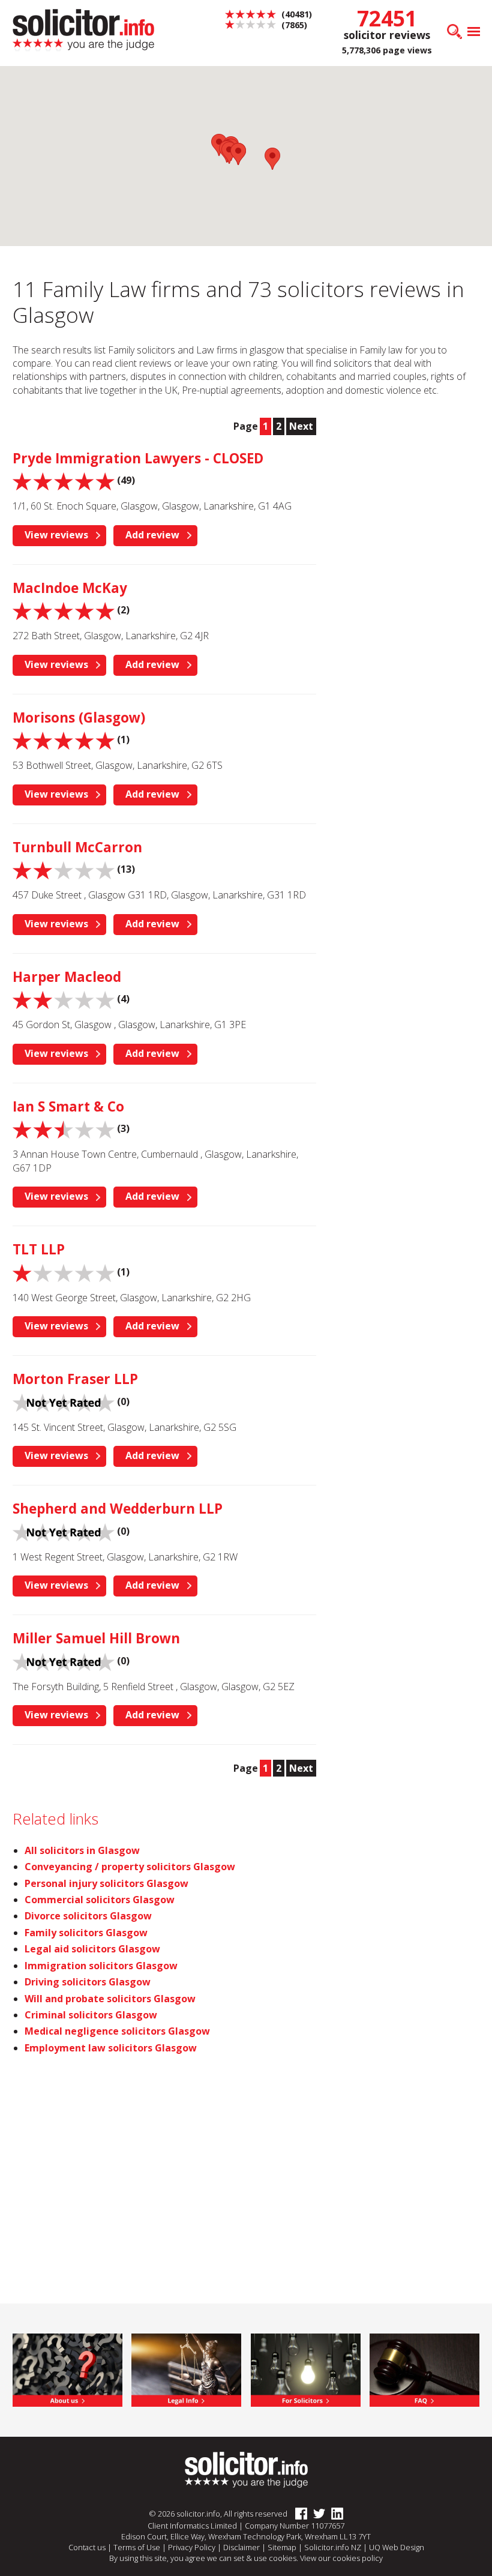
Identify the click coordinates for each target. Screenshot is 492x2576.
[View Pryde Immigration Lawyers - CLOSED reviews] (64, 481)
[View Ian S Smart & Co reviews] (64, 1128)
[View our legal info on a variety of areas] (186, 2369)
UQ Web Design (397, 2547)
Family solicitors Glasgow (86, 1933)
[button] (272, 159)
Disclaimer (241, 2547)
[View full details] (424, 2369)
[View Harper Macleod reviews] (64, 999)
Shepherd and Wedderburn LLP (118, 1509)
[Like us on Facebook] (298, 2514)
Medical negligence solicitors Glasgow (117, 2031)
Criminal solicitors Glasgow (91, 2015)
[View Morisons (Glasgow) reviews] (64, 740)
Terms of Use (137, 2547)
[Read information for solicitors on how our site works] (306, 2369)
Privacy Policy (192, 2547)
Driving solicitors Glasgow (88, 1982)
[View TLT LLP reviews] (64, 1272)
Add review (152, 535)
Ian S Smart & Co (68, 1106)
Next (301, 426)
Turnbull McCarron (77, 847)
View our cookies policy (341, 2558)
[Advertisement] (410, 481)
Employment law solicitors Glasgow (111, 2048)
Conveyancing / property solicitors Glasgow (130, 1867)
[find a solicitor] (246, 2469)
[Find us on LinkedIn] (334, 2514)
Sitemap (282, 2547)
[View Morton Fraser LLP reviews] (64, 1401)
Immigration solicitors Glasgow (101, 1966)
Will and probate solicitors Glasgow (110, 1999)
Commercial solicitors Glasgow (100, 1900)
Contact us (87, 2547)
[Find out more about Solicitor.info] (67, 2369)
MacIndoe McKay (70, 588)
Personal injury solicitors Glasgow (106, 1883)
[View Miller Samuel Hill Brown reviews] (64, 1661)
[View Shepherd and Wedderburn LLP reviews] (64, 1531)
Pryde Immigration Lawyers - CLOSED (138, 458)
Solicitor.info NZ (333, 2547)
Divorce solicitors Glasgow (88, 1916)
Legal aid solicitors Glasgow (92, 1949)
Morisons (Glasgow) (79, 718)
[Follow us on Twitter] (316, 2514)
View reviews (56, 535)
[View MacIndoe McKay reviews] (64, 610)
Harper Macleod (67, 977)
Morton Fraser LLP (75, 1379)
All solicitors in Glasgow (82, 1850)
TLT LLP (39, 1249)
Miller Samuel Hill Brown (96, 1638)
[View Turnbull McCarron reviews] (64, 870)
